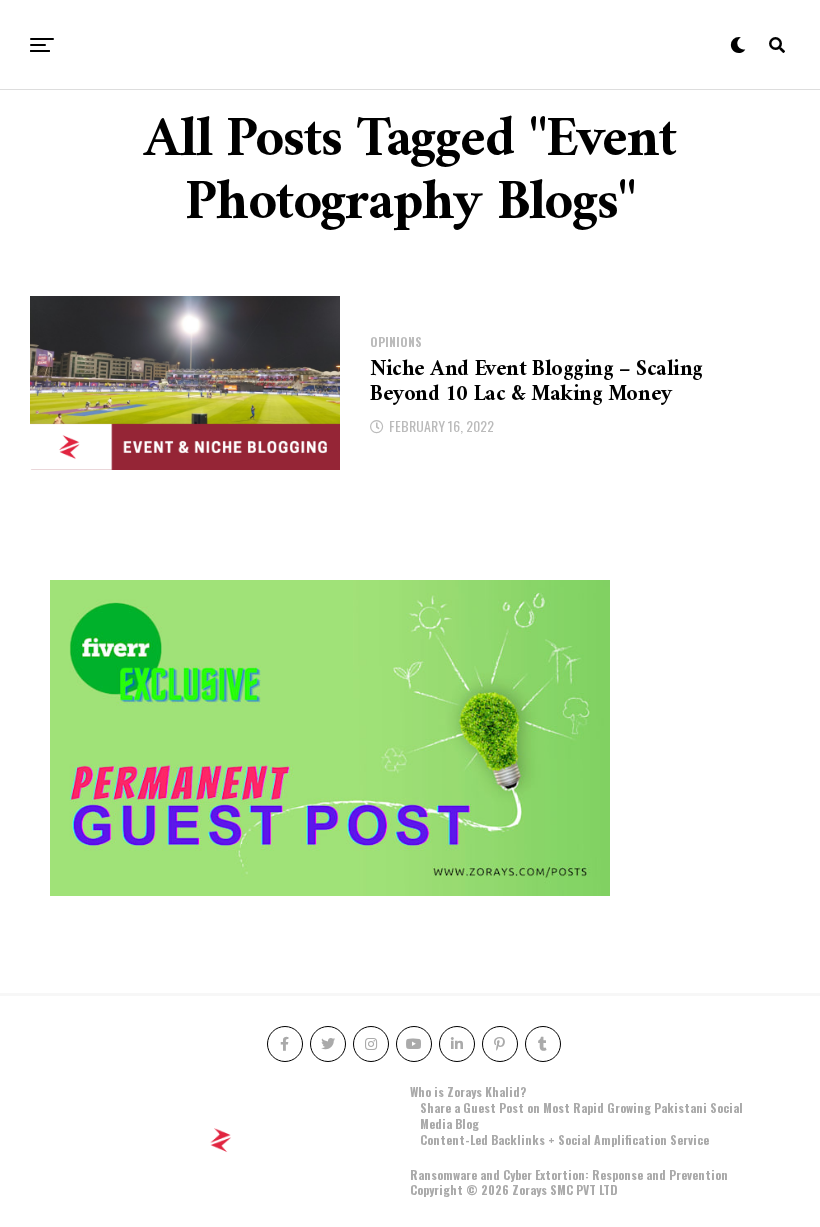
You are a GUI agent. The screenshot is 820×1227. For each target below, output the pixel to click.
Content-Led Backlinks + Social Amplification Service (564, 1139)
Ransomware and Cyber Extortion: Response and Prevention (569, 1174)
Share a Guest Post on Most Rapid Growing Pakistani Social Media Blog (581, 1115)
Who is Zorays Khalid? (468, 1091)
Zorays (529, 1189)
